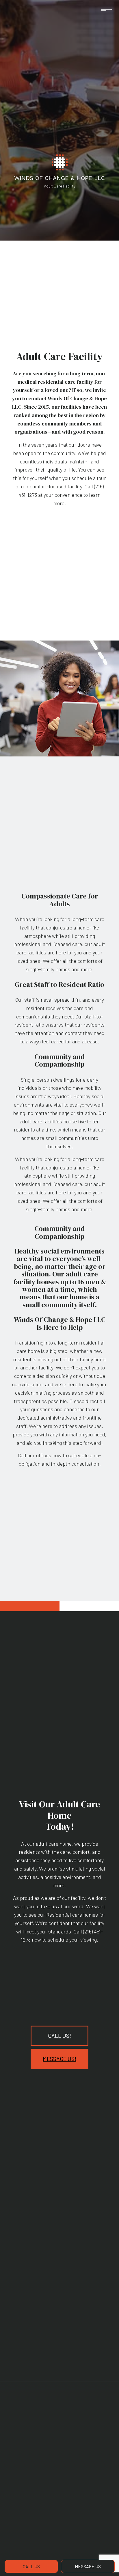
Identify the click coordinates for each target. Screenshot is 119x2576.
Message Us (88, 2566)
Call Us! (59, 2036)
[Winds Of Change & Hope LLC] (60, 162)
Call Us (31, 2566)
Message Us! (59, 2059)
